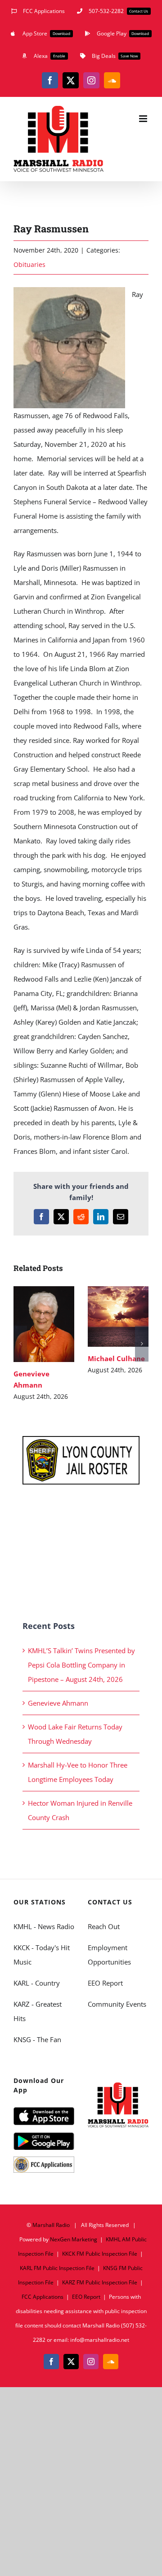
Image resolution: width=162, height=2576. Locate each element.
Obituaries (29, 264)
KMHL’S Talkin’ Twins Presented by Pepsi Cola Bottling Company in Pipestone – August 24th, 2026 (81, 1665)
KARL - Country (37, 1983)
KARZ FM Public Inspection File (100, 2282)
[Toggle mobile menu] (144, 119)
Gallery (44, 1334)
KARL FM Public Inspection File (57, 2268)
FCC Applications (43, 2297)
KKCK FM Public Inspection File (100, 2254)
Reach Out (104, 1926)
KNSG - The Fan (37, 2039)
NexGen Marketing (74, 2239)
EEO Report (105, 1983)
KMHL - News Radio (44, 1926)
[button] (20, 1344)
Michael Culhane (116, 1307)
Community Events (117, 2004)
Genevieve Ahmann (42, 1314)
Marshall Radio (51, 2225)
